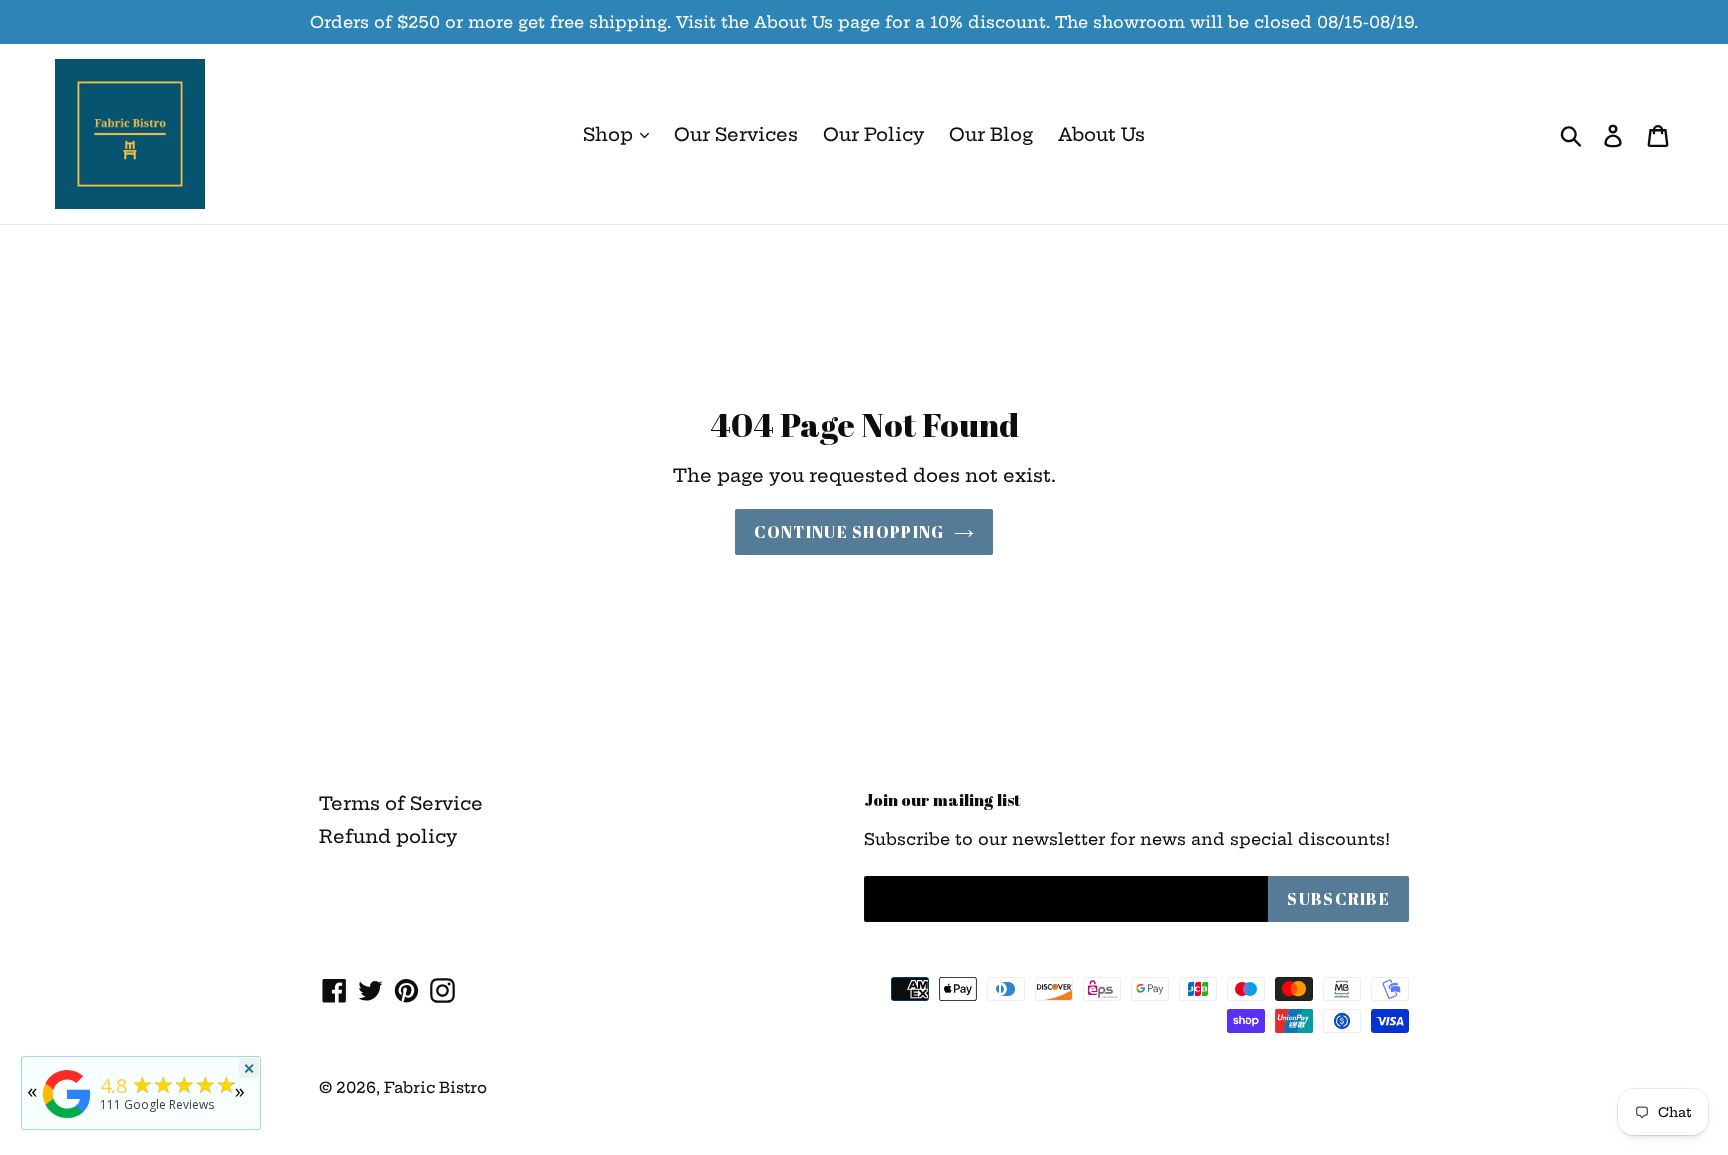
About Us (1101, 134)
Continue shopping (849, 532)
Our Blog (991, 134)
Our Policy (873, 134)
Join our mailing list (942, 800)
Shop (610, 134)
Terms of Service (401, 803)
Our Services (736, 134)
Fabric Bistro (435, 1087)
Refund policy (388, 836)
